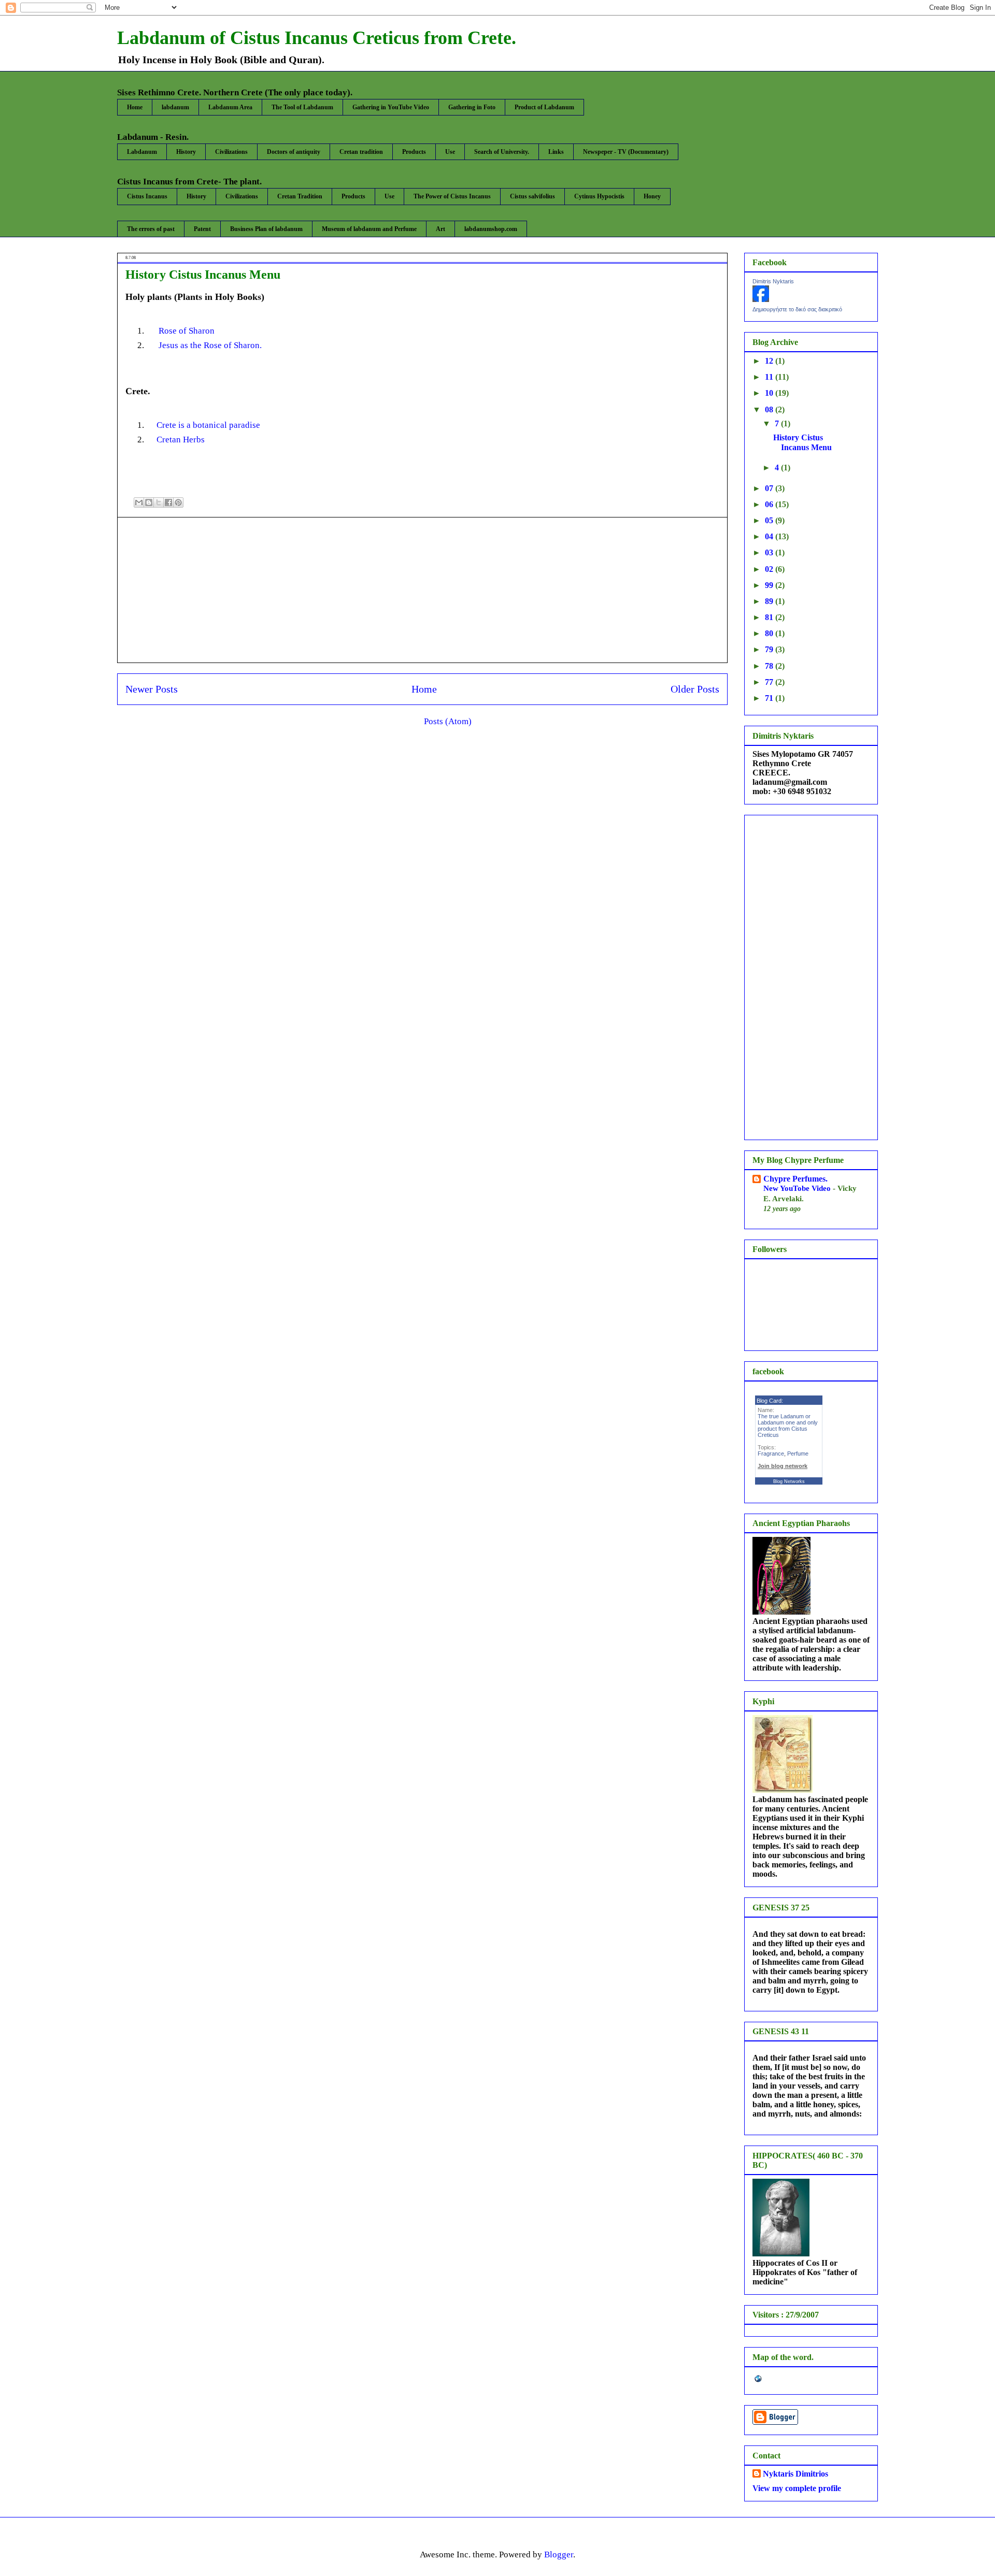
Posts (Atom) (448, 721)
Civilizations (231, 152)
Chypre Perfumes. (795, 1179)
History (186, 152)
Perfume (798, 1454)
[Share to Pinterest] (178, 502)
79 (770, 649)
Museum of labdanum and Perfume (369, 229)
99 (770, 585)
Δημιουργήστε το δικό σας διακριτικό (797, 309)
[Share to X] (159, 502)
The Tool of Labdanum (302, 107)
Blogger (559, 2555)
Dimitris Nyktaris (773, 281)
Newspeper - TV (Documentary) (626, 152)
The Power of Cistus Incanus (452, 196)
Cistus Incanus (147, 196)
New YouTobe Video (798, 1188)
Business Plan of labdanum (266, 229)
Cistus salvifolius (532, 196)
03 (770, 552)
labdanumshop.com (491, 229)
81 (770, 617)
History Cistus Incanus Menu (203, 275)
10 (770, 393)
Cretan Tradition (300, 196)
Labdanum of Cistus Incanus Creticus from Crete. (317, 38)
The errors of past (151, 229)
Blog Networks (789, 1481)
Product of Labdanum (544, 107)
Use (450, 152)
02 (770, 569)
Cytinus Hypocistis (599, 196)
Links (556, 152)
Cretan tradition (361, 152)
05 (770, 520)
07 (770, 488)
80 (770, 633)
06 (770, 504)
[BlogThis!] (149, 502)
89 (770, 601)
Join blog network (783, 1466)
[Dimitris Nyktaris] (761, 299)
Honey (652, 196)
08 (770, 409)
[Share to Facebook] (168, 502)
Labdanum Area (230, 107)
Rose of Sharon (187, 331)
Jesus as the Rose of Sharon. (209, 345)
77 (770, 682)
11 (770, 377)
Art (440, 229)
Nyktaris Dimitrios (795, 2474)
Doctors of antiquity (294, 152)
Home (135, 107)
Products (414, 152)
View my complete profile (797, 2488)
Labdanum (142, 152)
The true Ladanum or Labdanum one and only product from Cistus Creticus (788, 1426)
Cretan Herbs (181, 440)
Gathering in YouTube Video (391, 107)
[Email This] (139, 502)
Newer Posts (152, 689)
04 (770, 536)
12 (770, 361)
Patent (202, 229)
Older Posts (695, 689)
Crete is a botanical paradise (208, 425)
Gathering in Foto (472, 107)
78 (770, 666)
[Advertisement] (422, 590)
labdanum (175, 107)
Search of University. (502, 152)
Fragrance (771, 1454)
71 (770, 698)
